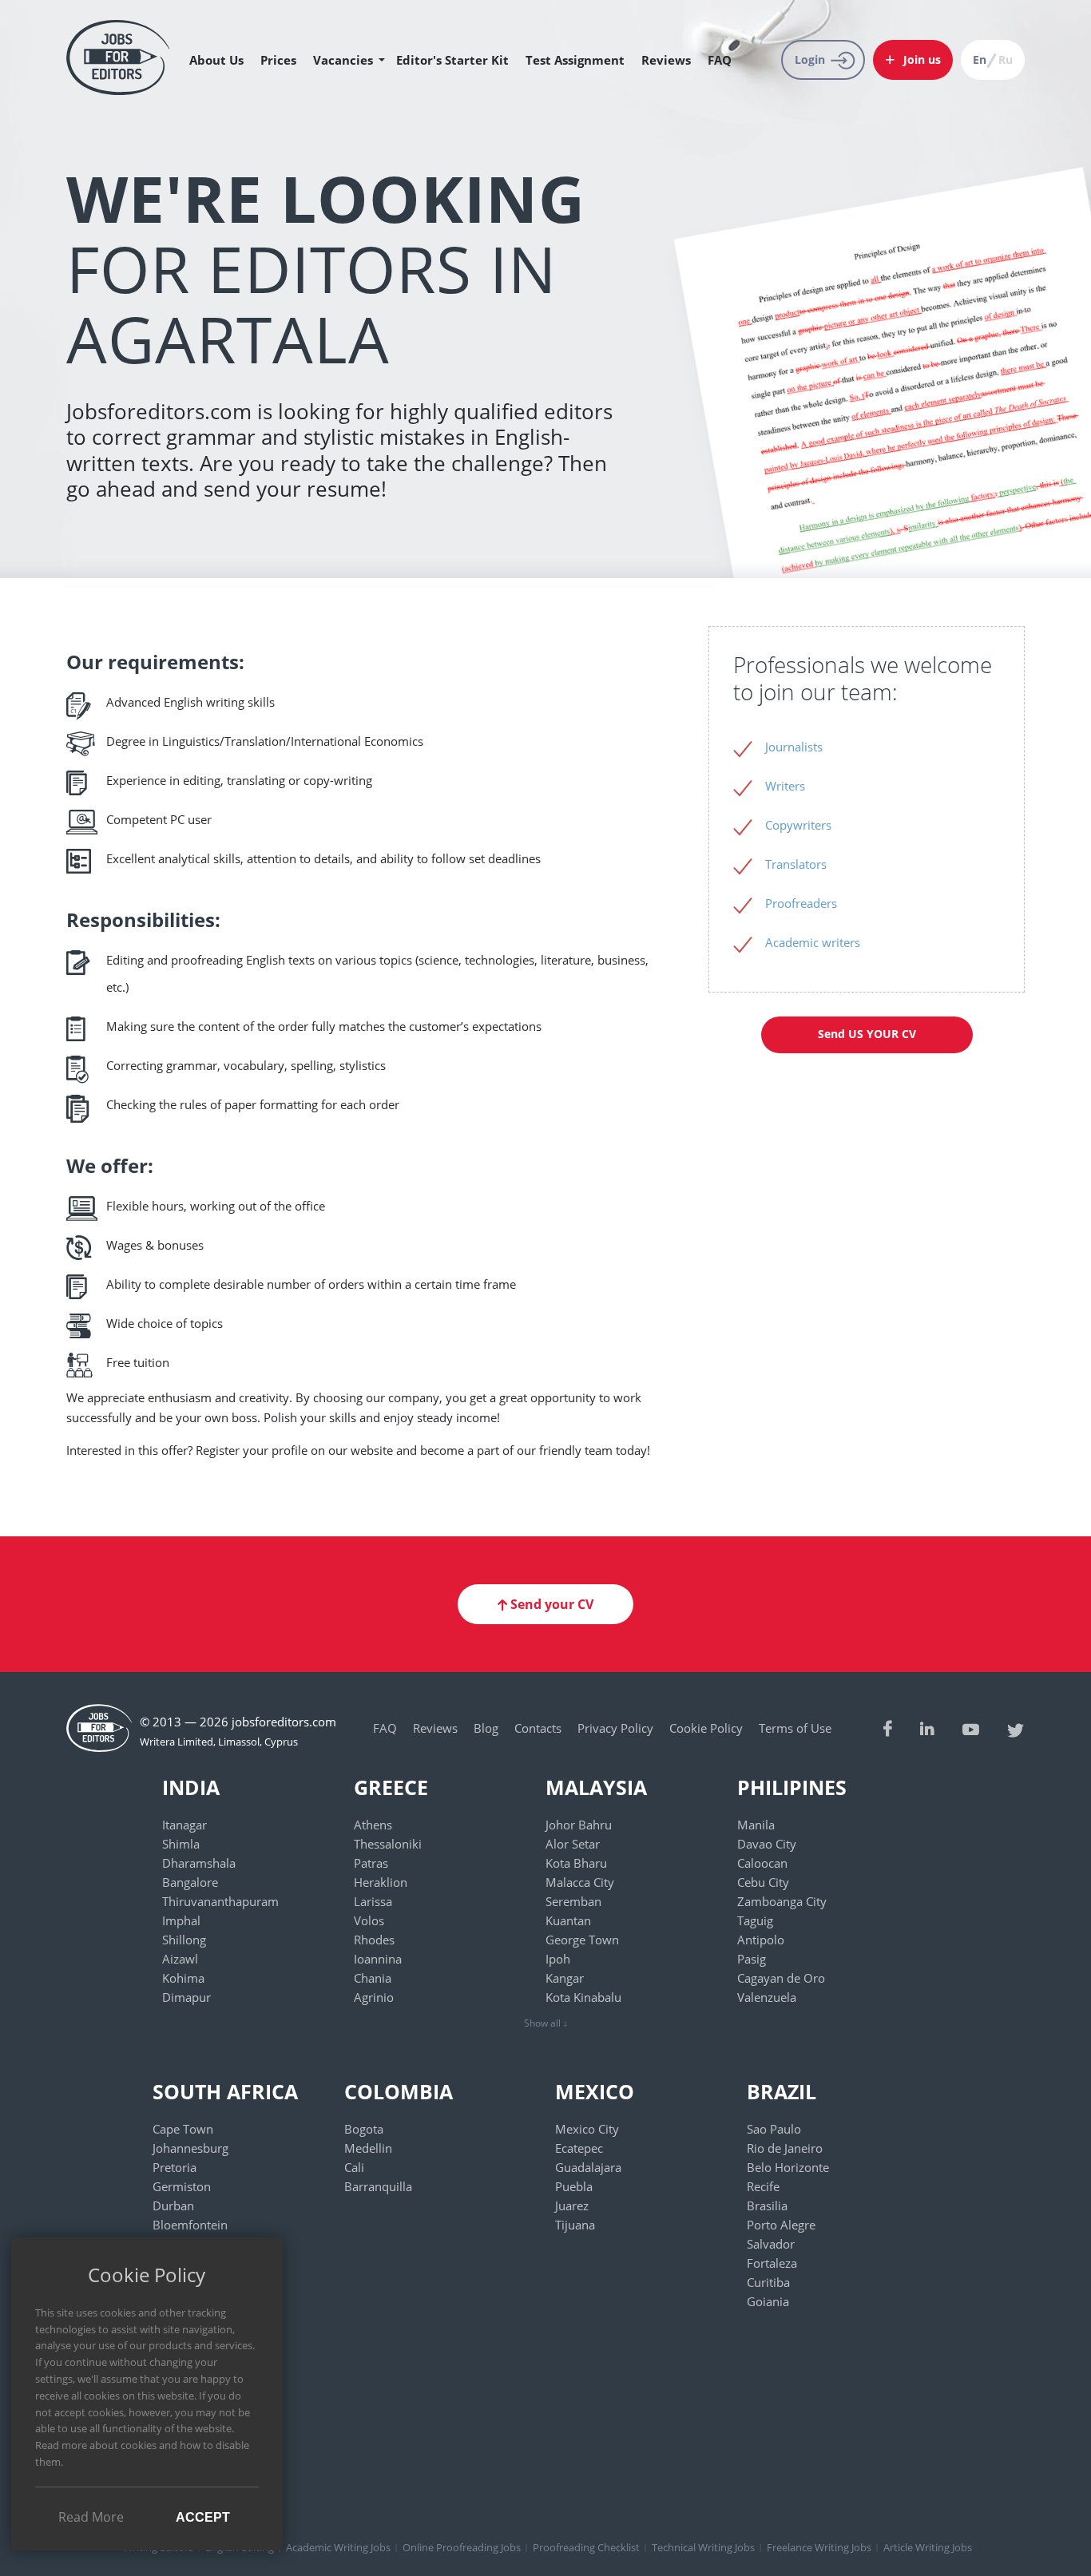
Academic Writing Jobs (338, 2547)
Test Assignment (575, 60)
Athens (373, 1825)
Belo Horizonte (788, 2167)
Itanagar (184, 1825)
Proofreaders (801, 903)
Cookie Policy (706, 1728)
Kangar (565, 1978)
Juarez (572, 2205)
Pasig (752, 1959)
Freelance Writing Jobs (819, 2547)
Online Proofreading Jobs (462, 2547)
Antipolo (761, 1940)
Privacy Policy (615, 1728)
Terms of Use (795, 1728)
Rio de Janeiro (785, 2148)
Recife (763, 2186)
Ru (1006, 59)
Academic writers (813, 942)
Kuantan (568, 1920)
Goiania (768, 2301)
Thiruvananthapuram (220, 1901)
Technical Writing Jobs (703, 2547)
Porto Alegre (781, 2225)
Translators (796, 864)
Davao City (767, 1844)
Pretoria (175, 2167)
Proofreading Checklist (586, 2547)
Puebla (574, 2186)
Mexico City (587, 2129)
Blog (486, 1728)
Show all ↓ (546, 2023)
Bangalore (190, 1882)
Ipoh (558, 1959)
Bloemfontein (190, 2225)
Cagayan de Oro (781, 1978)
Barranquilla (378, 2186)
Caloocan (762, 1863)
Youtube (971, 1728)
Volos (369, 1920)
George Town (582, 1940)
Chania (373, 1978)
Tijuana (575, 2225)
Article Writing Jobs (928, 2547)
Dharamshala (199, 1863)
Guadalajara (588, 2167)
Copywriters (798, 825)
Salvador (771, 2244)
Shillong (184, 1940)
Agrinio (374, 1997)
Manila (756, 1825)
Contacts (538, 1728)
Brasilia (767, 2205)
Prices (278, 60)
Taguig (755, 1920)
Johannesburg (190, 2148)
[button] (913, 60)
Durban (173, 2205)
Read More (91, 2517)
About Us (216, 60)
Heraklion (381, 1882)
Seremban (573, 1901)
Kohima (183, 1978)
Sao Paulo (774, 2129)
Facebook (888, 1728)
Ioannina (378, 1959)
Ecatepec (579, 2148)
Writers (785, 786)
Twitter (1016, 1728)
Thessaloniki (388, 1844)
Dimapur (186, 1997)
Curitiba (768, 2282)
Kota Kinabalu (583, 1997)
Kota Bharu (576, 1863)
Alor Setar (573, 1844)
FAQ (720, 60)
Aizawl (180, 1959)
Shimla (181, 1844)
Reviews (666, 60)
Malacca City (580, 1882)
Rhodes (374, 1940)
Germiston (182, 2186)
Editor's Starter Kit (452, 60)
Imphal (181, 1920)
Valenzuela (767, 1997)
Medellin (368, 2148)
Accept (203, 2517)
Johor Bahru (579, 1825)
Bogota (364, 2129)
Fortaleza (772, 2263)
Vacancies (343, 60)
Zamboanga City (782, 1901)
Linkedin (927, 1728)
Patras (371, 1863)
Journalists (794, 747)
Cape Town (183, 2129)
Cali (354, 2167)
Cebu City (763, 1882)
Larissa (373, 1901)
